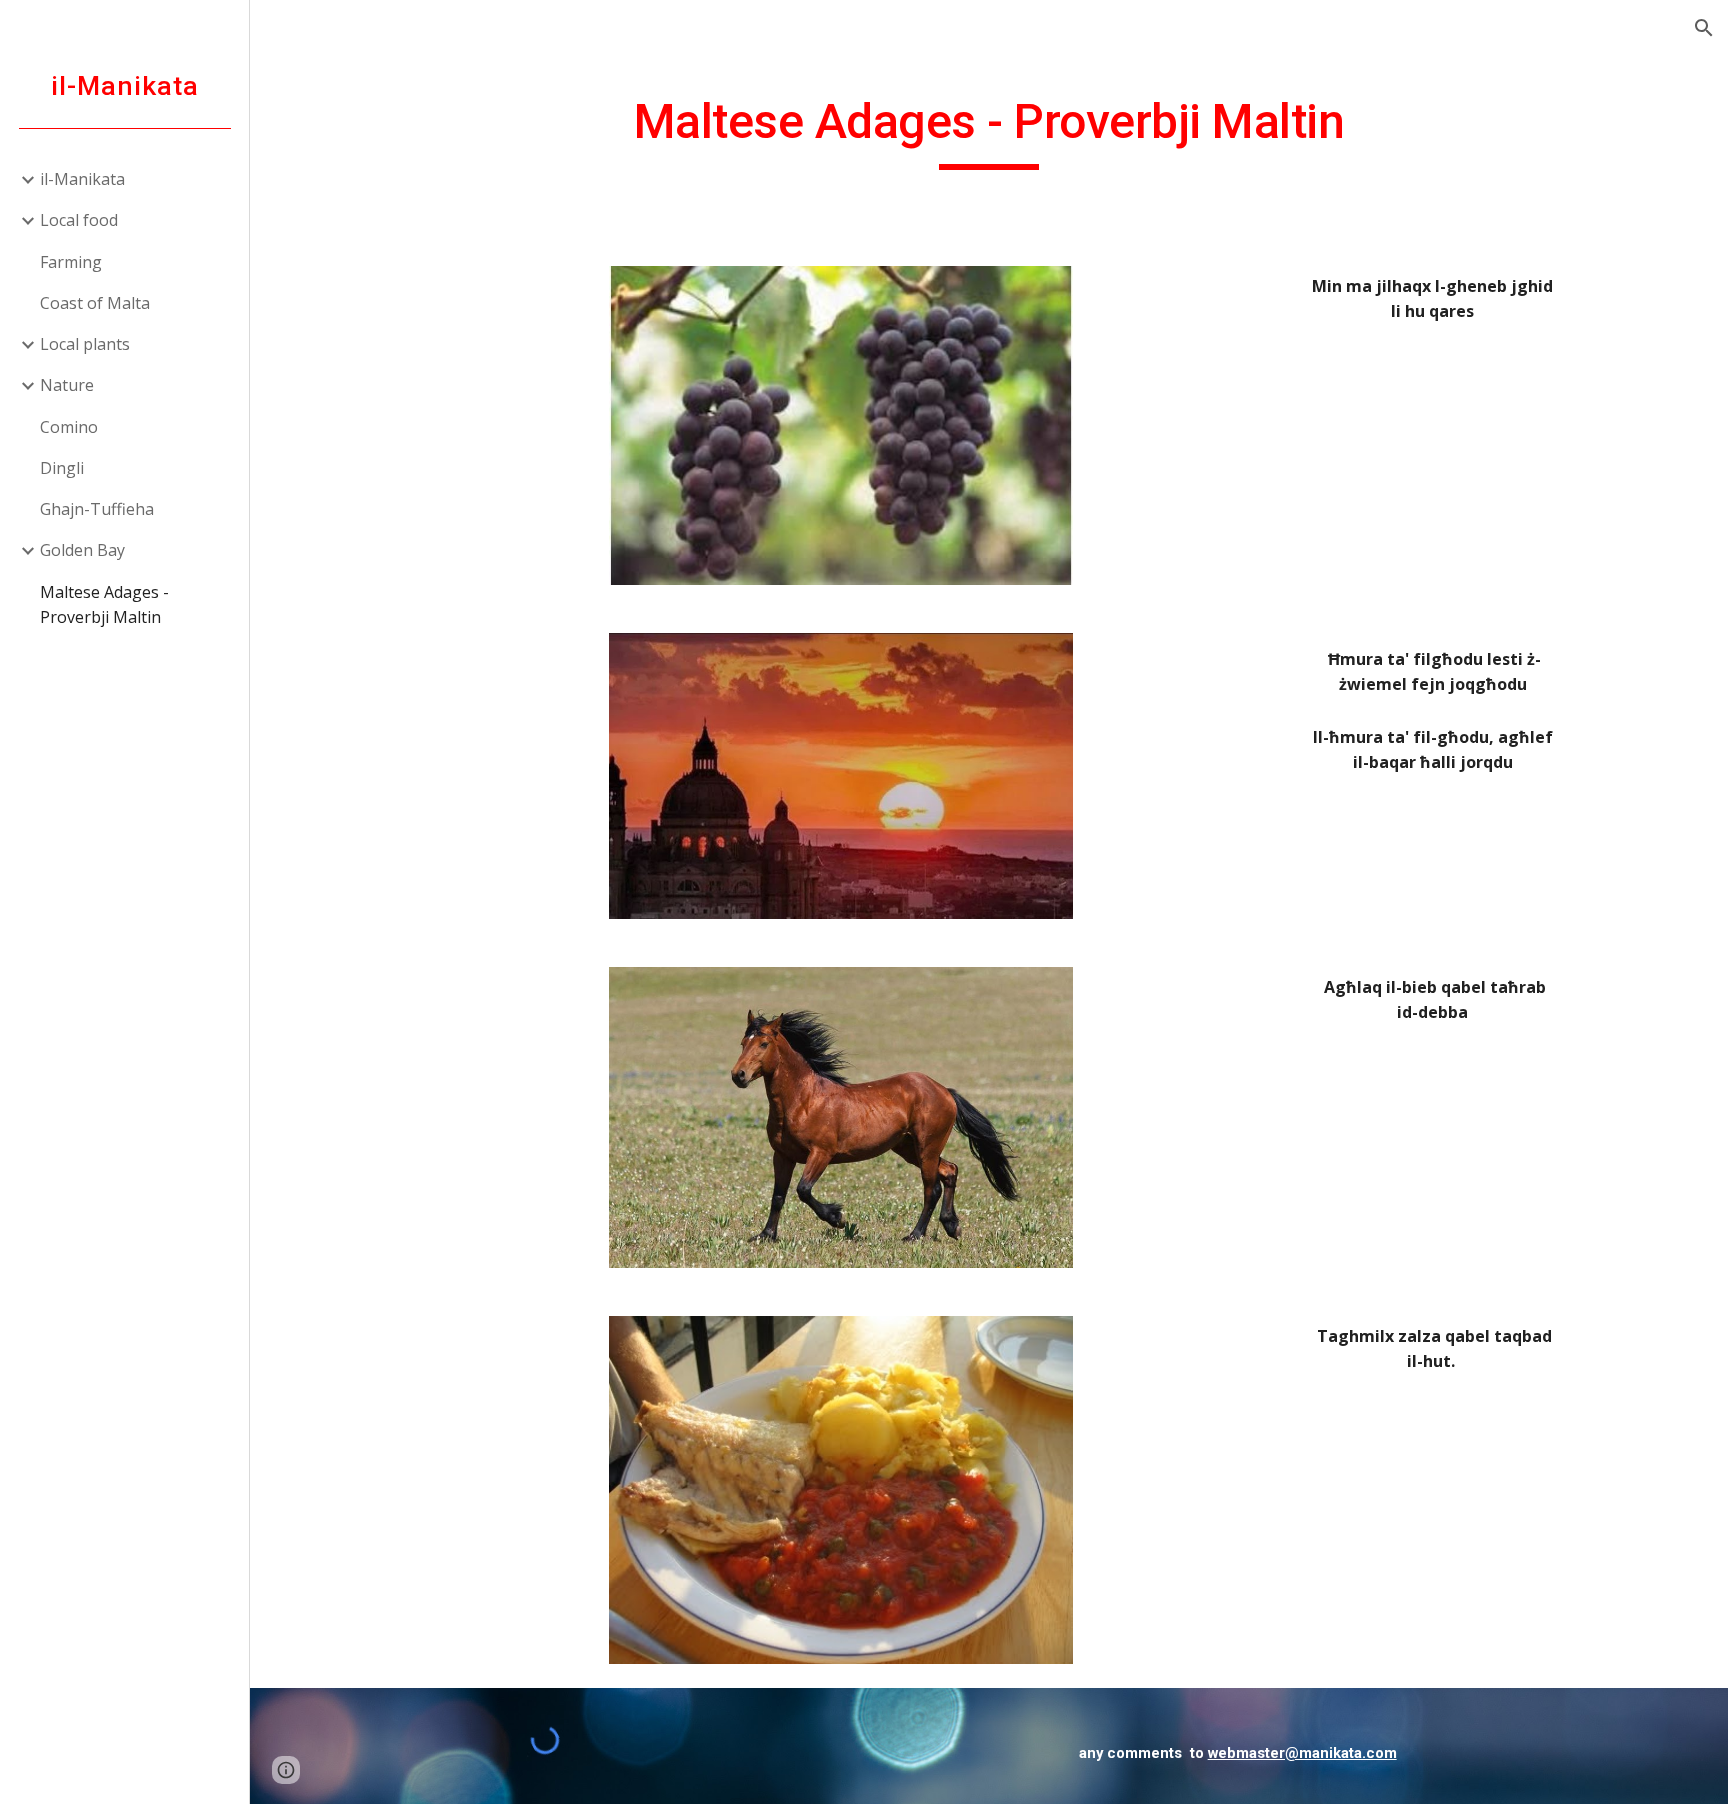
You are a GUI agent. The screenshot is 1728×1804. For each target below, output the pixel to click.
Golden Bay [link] (82, 550)
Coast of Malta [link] (95, 303)
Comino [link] (69, 427)
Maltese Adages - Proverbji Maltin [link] (104, 604)
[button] (1704, 28)
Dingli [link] (62, 468)
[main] (989, 131)
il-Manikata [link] (82, 179)
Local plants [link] (85, 344)
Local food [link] (79, 220)
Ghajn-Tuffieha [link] (97, 509)
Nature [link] (67, 385)
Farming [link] (71, 262)
